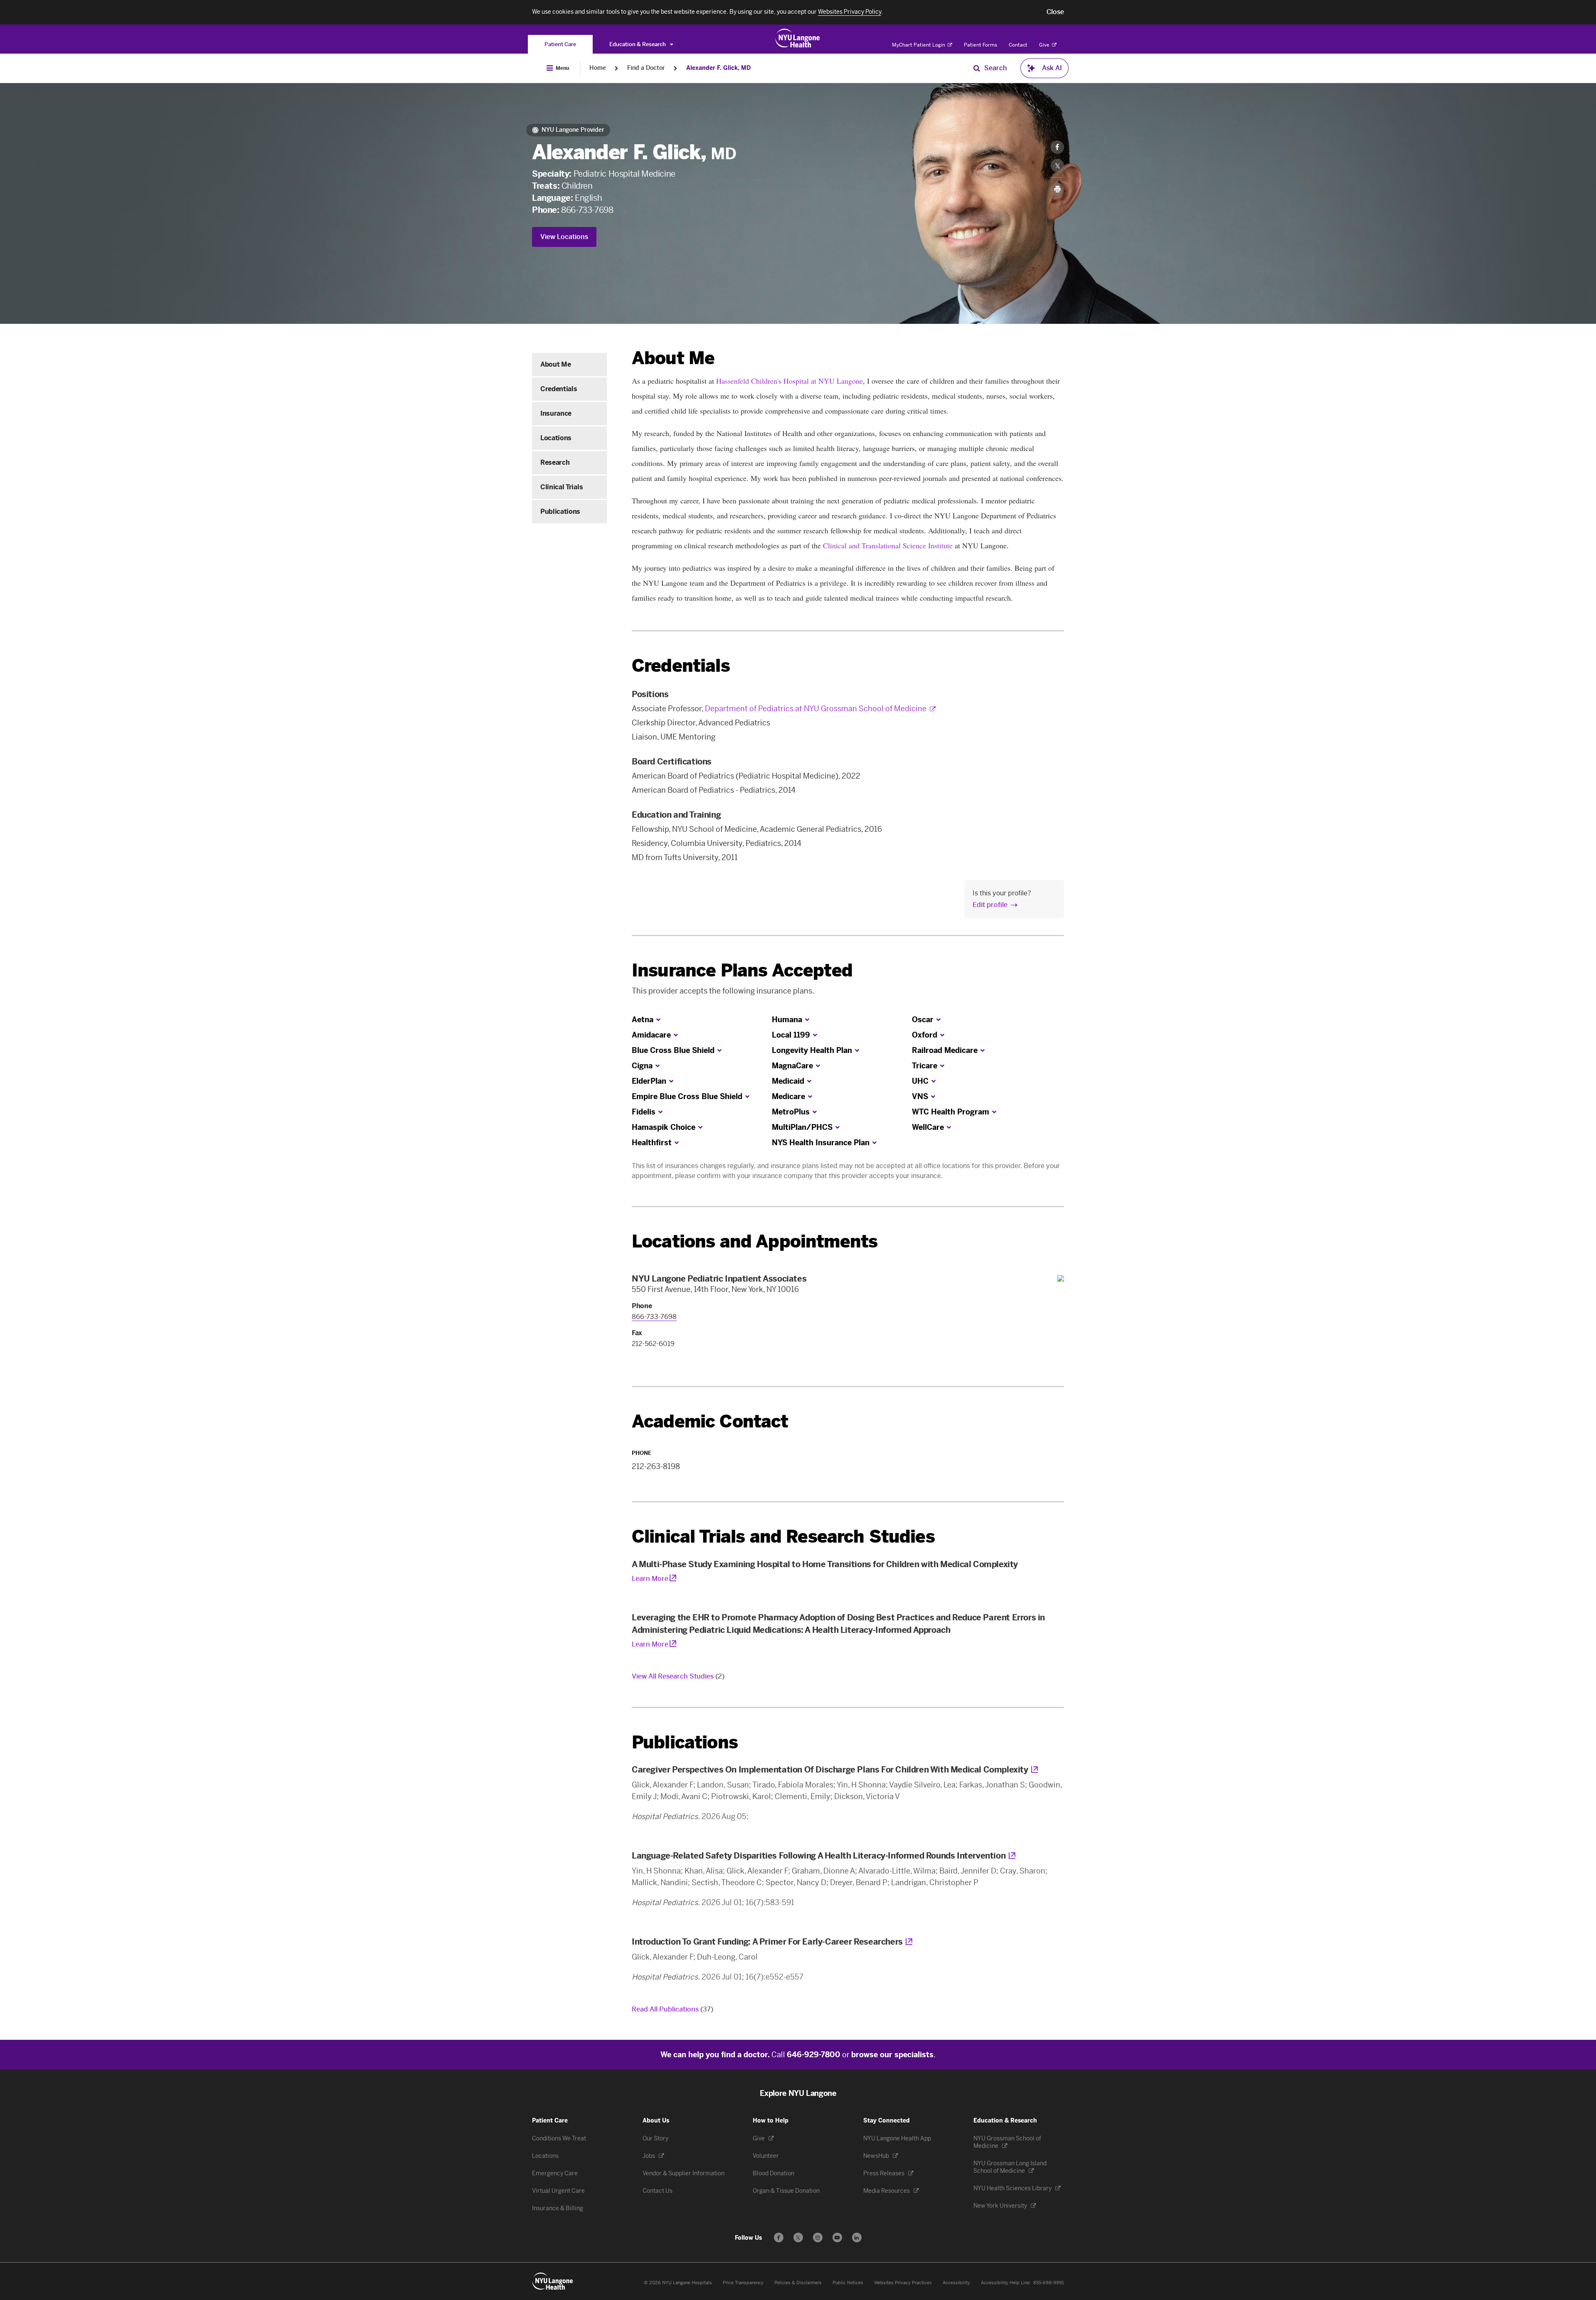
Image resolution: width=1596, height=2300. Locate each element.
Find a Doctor (646, 68)
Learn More (650, 1579)
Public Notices (848, 2283)
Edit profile (990, 905)
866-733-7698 (587, 210)
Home (598, 68)
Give (1045, 45)
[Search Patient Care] (977, 68)
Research (555, 462)
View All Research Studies (678, 1676)
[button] (1055, 12)
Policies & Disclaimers (798, 2283)
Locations (556, 438)
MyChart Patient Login (919, 45)
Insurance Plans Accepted (742, 970)
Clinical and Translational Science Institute (888, 545)
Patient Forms (980, 45)
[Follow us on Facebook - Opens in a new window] (779, 2237)
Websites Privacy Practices (903, 2283)
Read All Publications (672, 2009)
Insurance (556, 413)
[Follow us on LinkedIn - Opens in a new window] (857, 2237)
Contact (1018, 45)
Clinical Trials (562, 487)
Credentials (559, 389)
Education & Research (638, 44)
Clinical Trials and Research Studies (783, 1537)
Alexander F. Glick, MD (718, 68)
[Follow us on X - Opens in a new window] (798, 2237)
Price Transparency (743, 2283)
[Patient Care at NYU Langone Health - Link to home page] (798, 38)
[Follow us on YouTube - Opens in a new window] (837, 2237)
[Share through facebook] (1057, 147)
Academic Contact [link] (710, 1422)
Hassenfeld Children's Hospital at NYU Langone (789, 381)
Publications (560, 512)
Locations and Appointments (755, 1241)
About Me (555, 364)
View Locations (564, 237)
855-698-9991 (1049, 2283)
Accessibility (956, 2283)
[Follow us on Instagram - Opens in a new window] (818, 2237)
